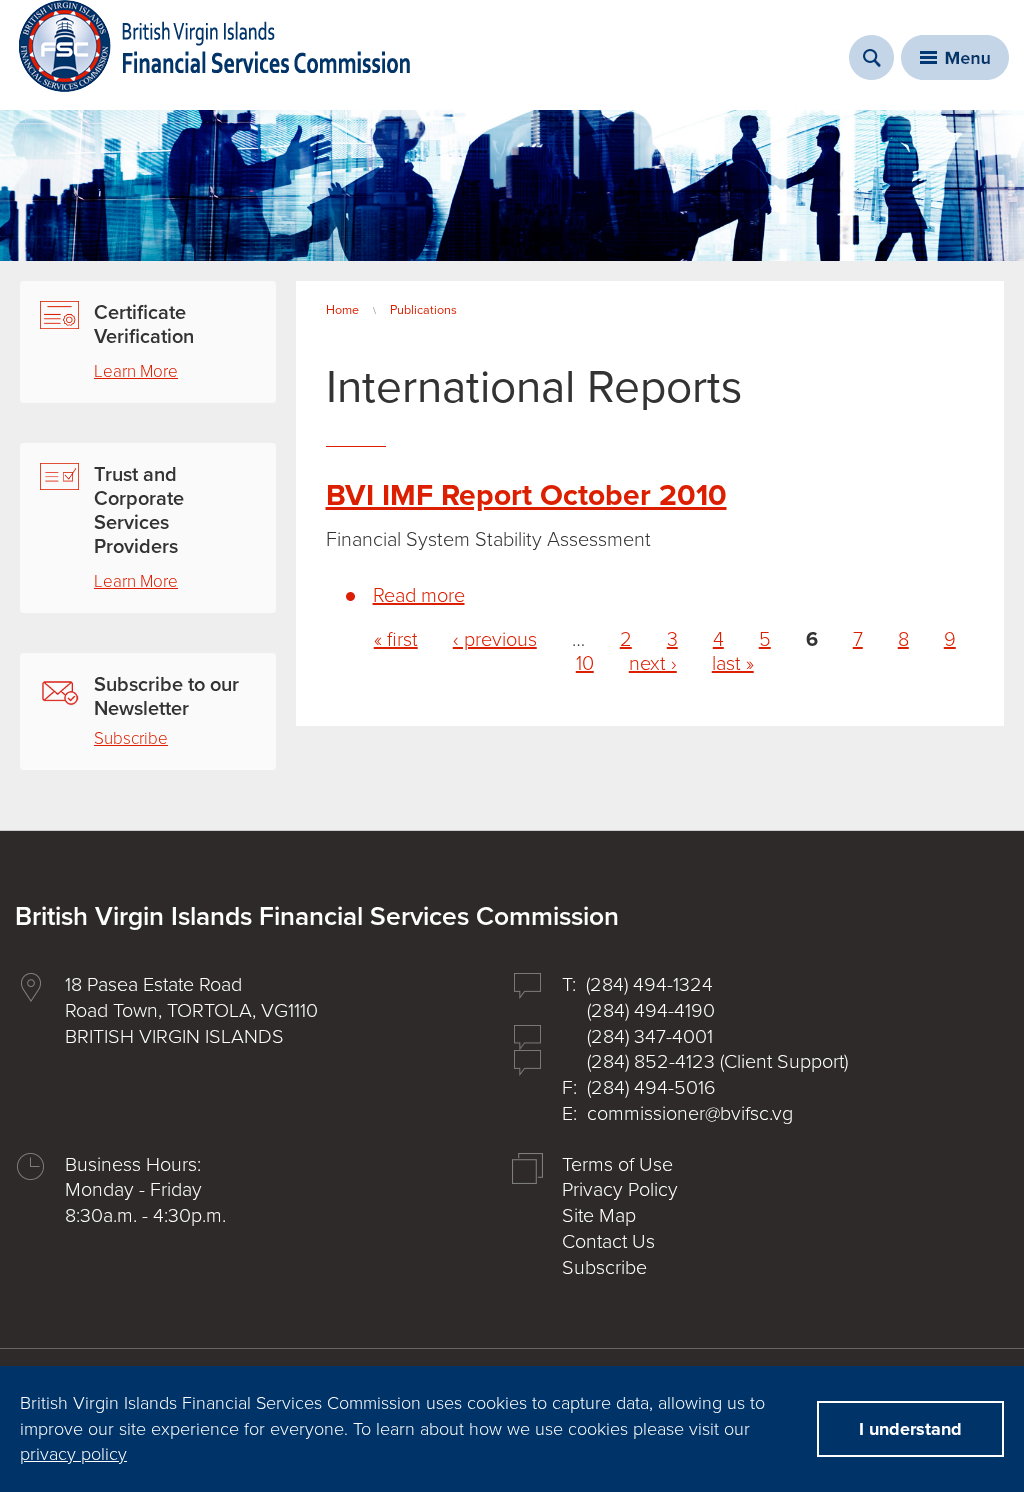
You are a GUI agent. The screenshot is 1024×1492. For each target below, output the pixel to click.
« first (396, 640)
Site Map (599, 1216)
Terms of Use (617, 1165)
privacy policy (73, 1454)
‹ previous (495, 640)
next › (653, 664)
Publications (423, 310)
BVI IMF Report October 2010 (526, 495)
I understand (910, 1429)
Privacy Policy (620, 1190)
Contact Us (608, 1242)
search (871, 57)
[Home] (215, 46)
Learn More (136, 371)
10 (585, 664)
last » (733, 664)
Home (342, 310)
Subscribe (131, 738)
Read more (419, 596)
